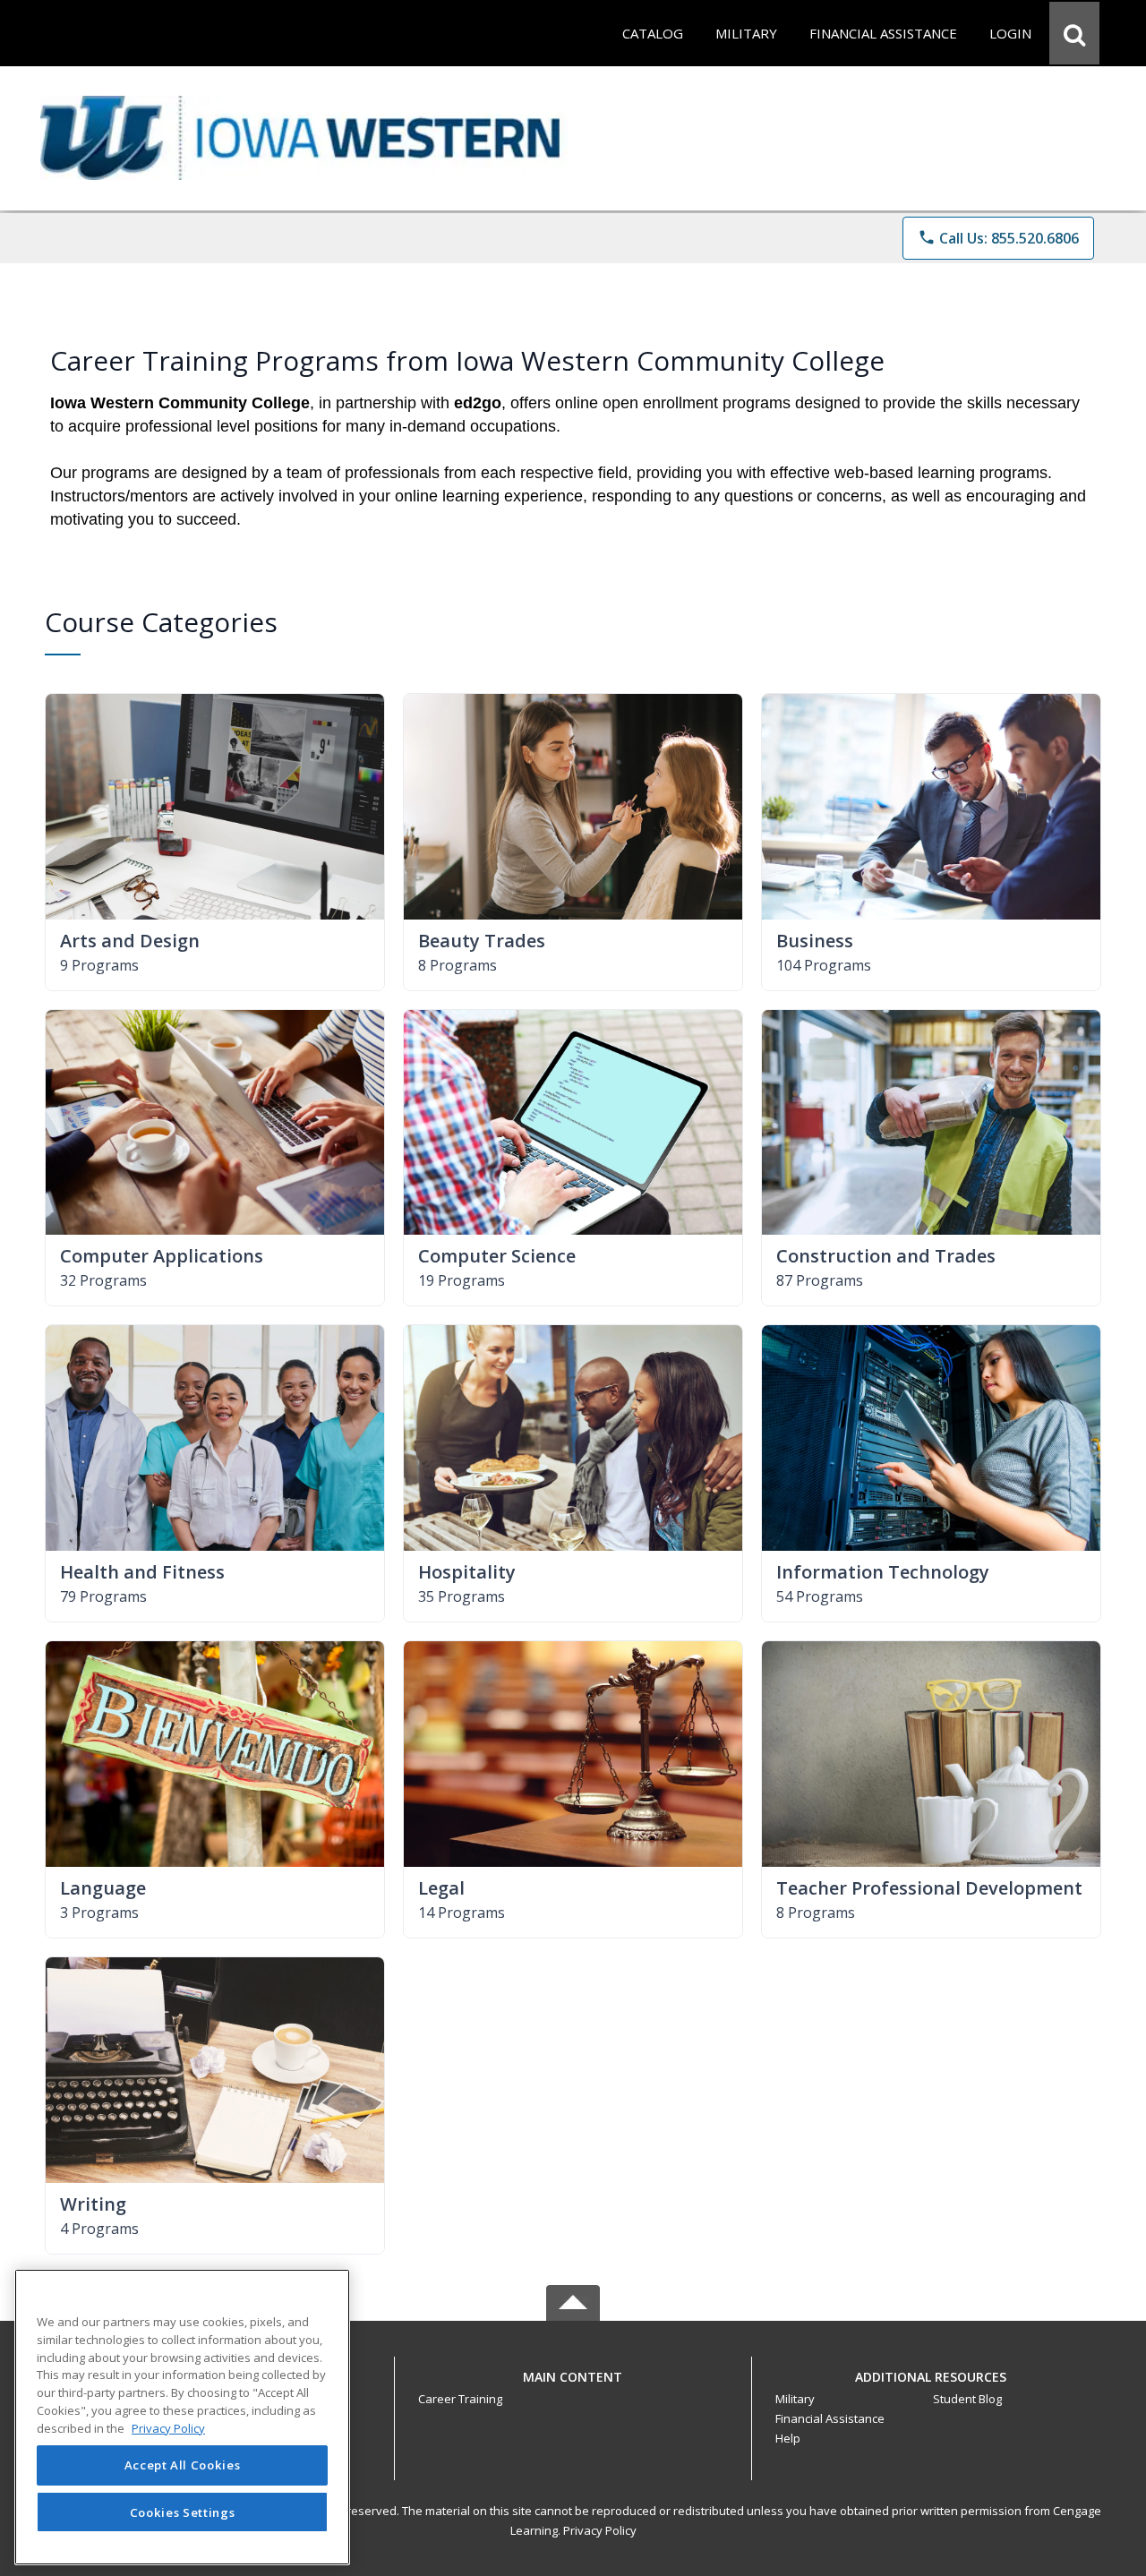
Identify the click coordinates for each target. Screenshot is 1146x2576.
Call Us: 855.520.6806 (998, 238)
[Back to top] (573, 2387)
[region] (182, 2417)
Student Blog (967, 2399)
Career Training (460, 2399)
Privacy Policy (600, 2530)
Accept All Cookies (183, 2466)
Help (788, 2438)
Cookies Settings (183, 2512)
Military (795, 2399)
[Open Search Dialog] (1074, 33)
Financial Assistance (830, 2418)
